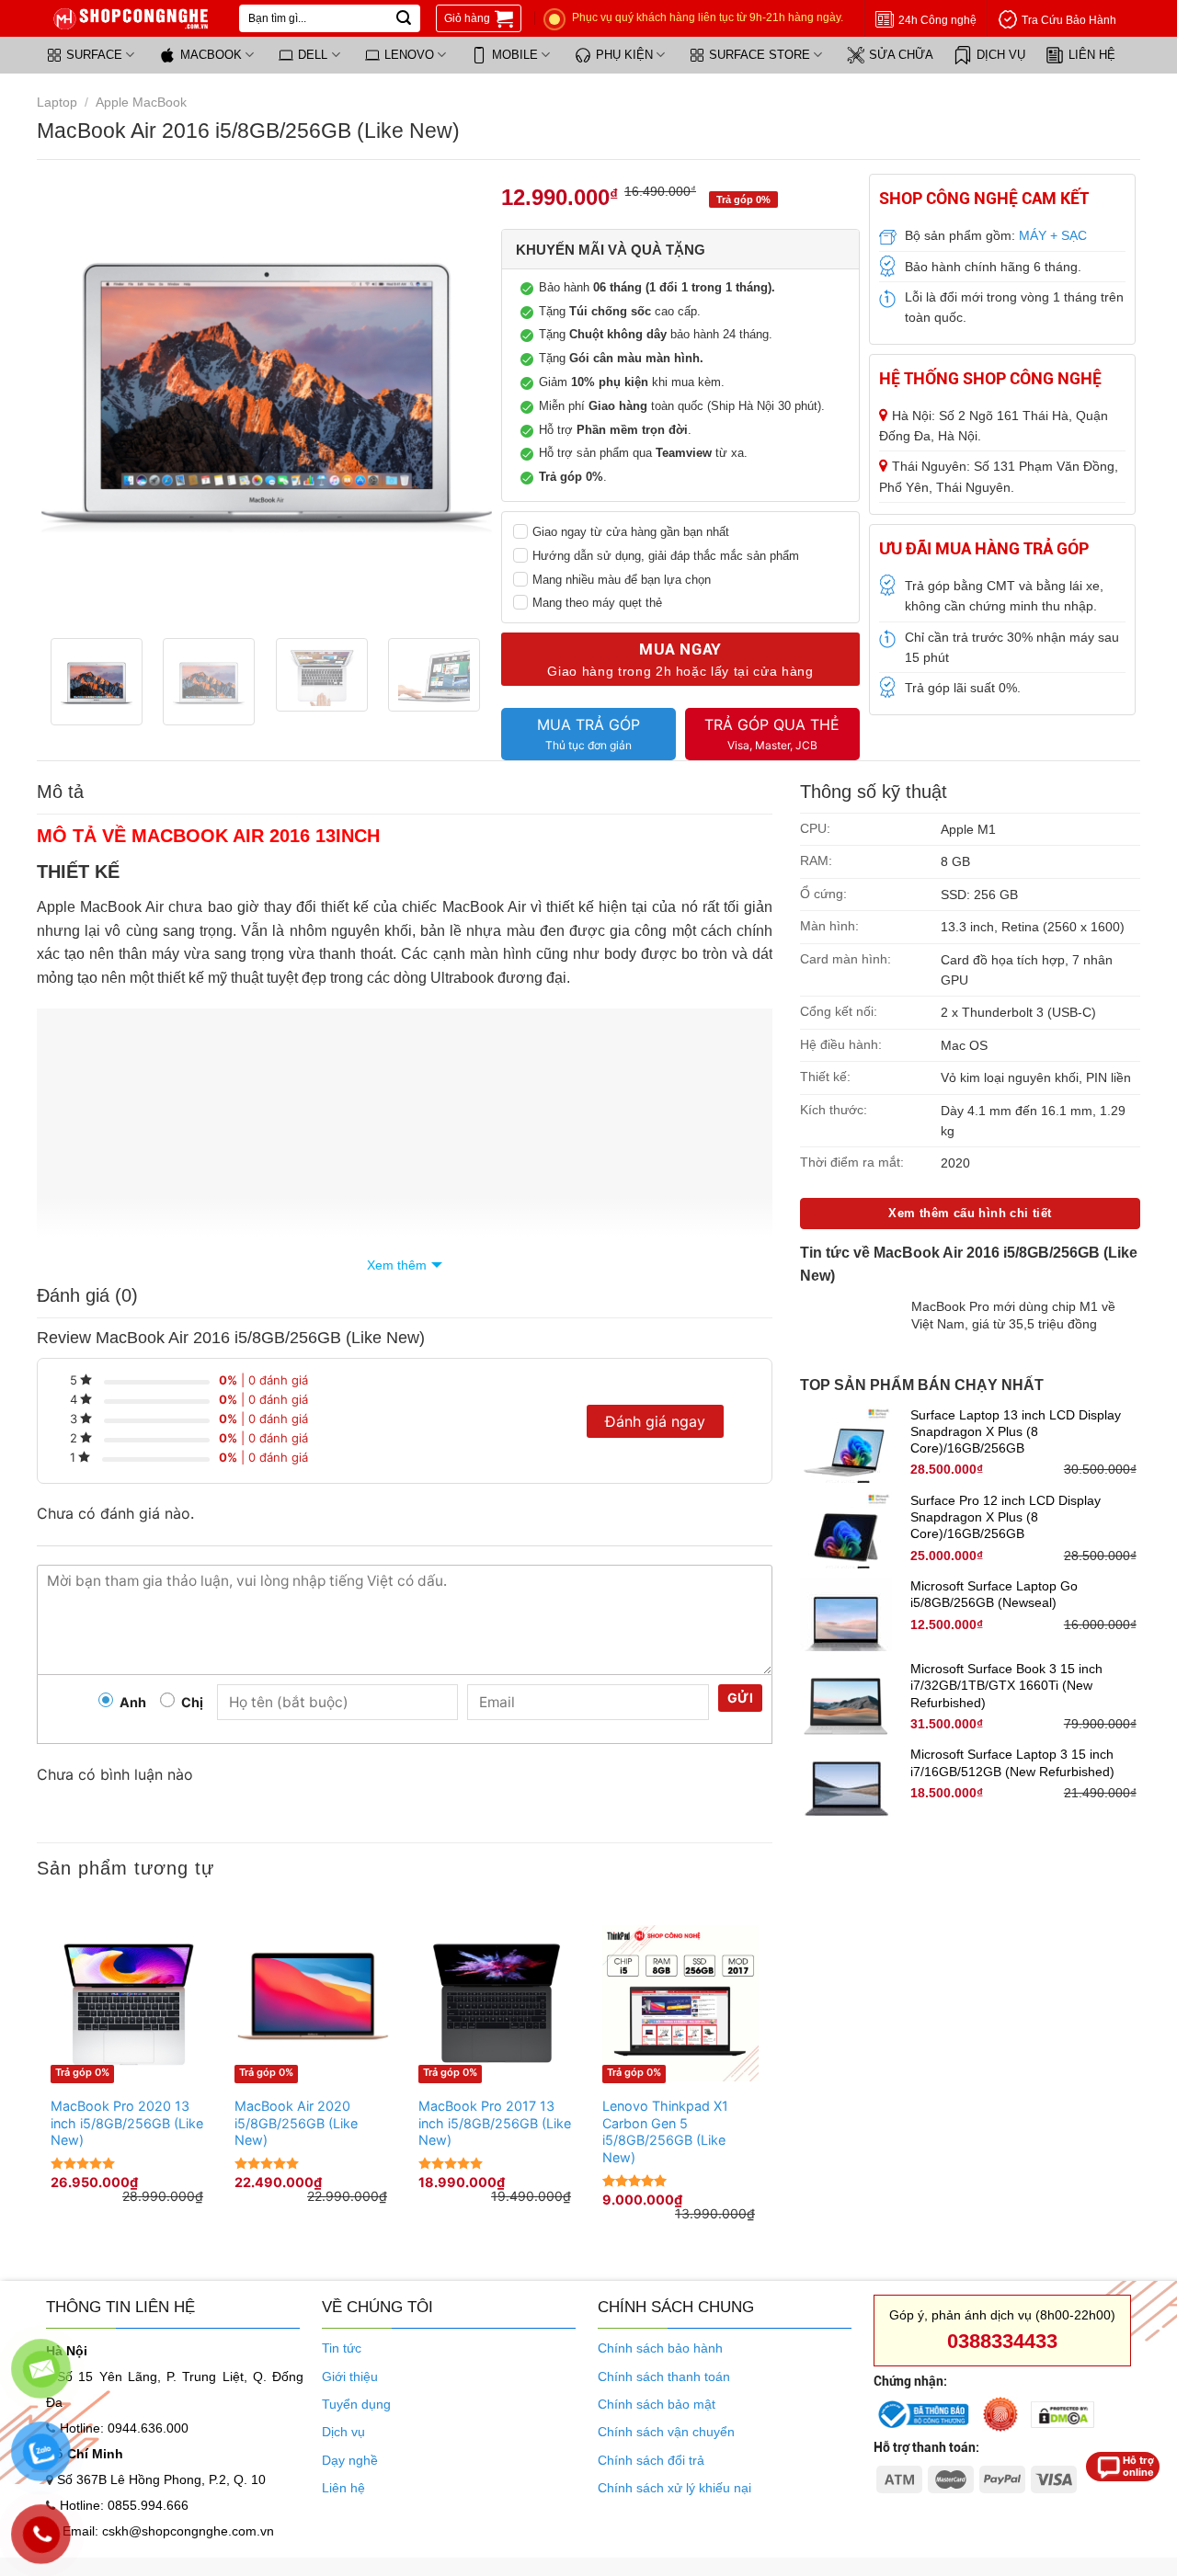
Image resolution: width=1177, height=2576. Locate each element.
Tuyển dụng (356, 2404)
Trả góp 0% (82, 2072)
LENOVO (409, 55)
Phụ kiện (624, 55)
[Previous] (74, 399)
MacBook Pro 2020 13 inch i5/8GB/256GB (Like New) (127, 2123)
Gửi (740, 1698)
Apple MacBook (141, 102)
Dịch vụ (343, 2432)
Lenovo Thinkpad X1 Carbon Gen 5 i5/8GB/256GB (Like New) (665, 2131)
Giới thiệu (350, 2377)
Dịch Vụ (1001, 55)
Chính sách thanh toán (664, 2377)
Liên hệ (1092, 55)
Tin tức (342, 2348)
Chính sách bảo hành (660, 2348)
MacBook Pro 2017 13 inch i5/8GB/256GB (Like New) (495, 2123)
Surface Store (760, 55)
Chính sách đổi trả (651, 2460)
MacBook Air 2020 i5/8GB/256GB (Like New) (296, 2123)
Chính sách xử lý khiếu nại (674, 2488)
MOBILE (515, 55)
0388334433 (1002, 2341)
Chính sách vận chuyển (666, 2432)
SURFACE (94, 55)
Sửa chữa (901, 55)
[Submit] (404, 18)
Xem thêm (397, 1265)
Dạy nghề (350, 2460)
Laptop (57, 102)
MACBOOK (211, 55)
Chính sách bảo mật (657, 2404)
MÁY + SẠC (1053, 235)
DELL (313, 55)
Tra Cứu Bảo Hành (1069, 20)
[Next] (460, 399)
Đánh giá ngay (655, 1421)
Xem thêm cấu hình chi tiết (970, 1213)
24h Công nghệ (937, 20)
